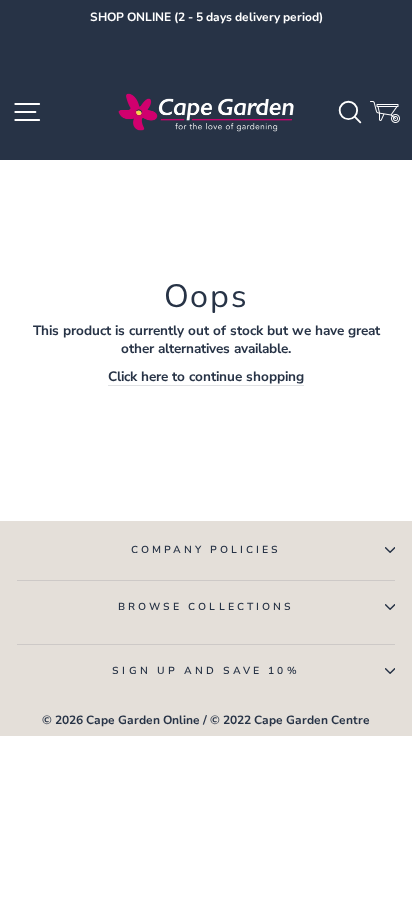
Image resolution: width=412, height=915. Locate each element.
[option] (206, 18)
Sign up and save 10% (205, 671)
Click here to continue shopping (206, 377)
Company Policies (206, 550)
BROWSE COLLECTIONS (206, 607)
